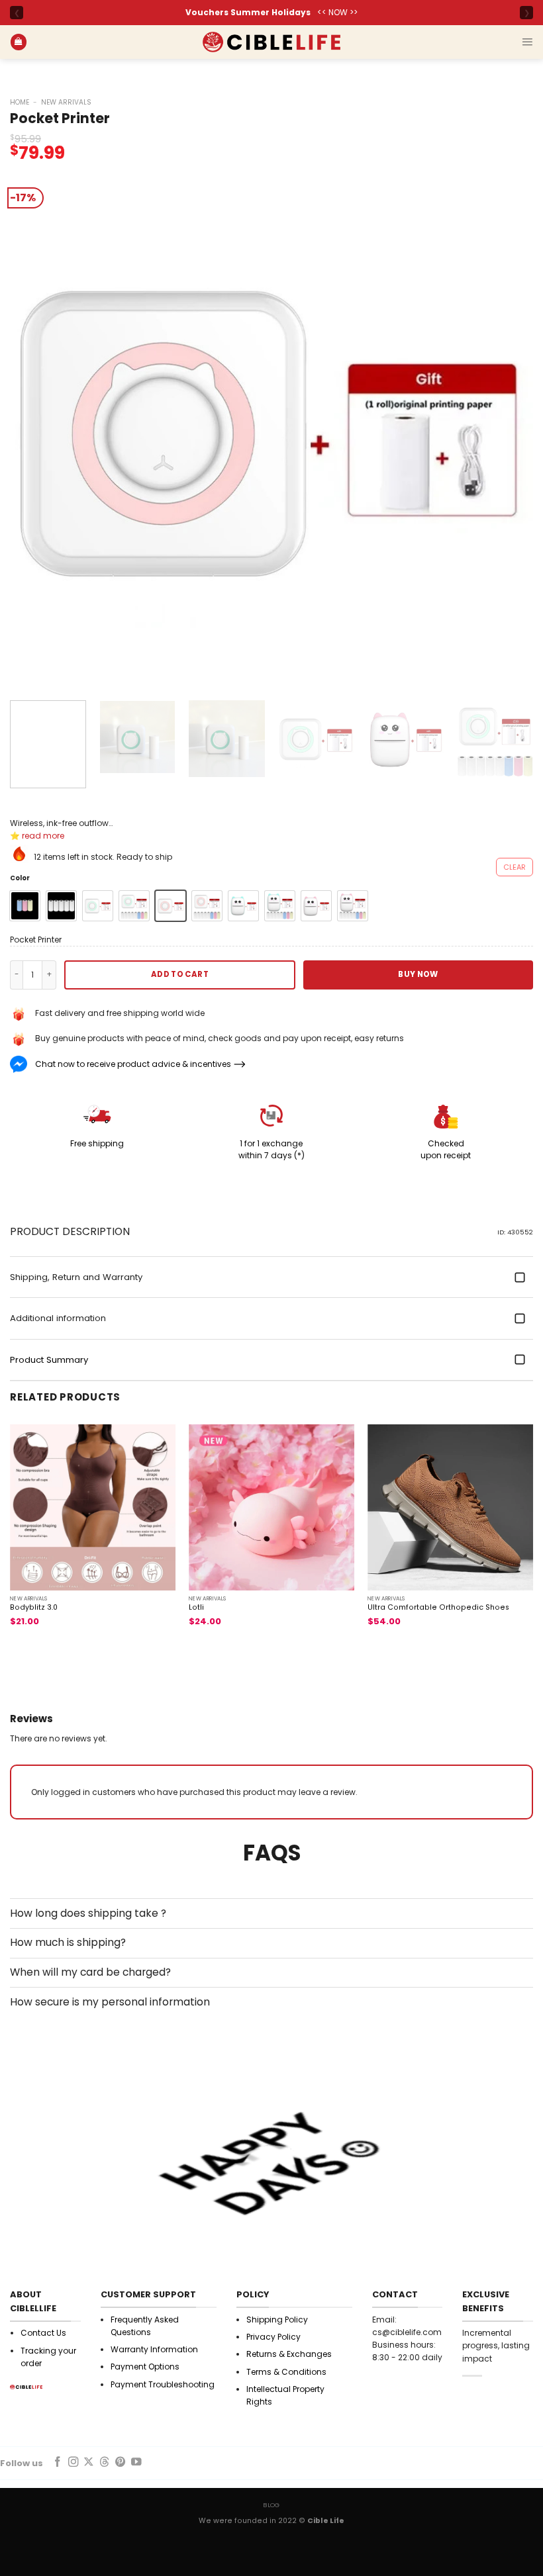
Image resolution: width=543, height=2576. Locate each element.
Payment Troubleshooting (163, 2384)
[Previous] (37, 429)
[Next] (506, 429)
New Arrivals (66, 102)
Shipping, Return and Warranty (76, 1277)
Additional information (58, 1318)
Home (20, 102)
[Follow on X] (89, 2462)
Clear (515, 867)
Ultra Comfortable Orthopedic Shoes (438, 1608)
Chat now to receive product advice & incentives (133, 1064)
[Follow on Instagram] (74, 2462)
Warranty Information (154, 2349)
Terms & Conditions (286, 2372)
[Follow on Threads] (105, 2462)
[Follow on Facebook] (58, 2462)
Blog (271, 2505)
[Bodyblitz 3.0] (93, 1507)
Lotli (196, 1608)
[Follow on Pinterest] (121, 2462)
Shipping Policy (277, 2320)
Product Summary (49, 1360)
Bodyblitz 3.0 (34, 1608)
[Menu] (527, 42)
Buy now (418, 974)
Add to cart (180, 974)
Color (20, 878)
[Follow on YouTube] (136, 2462)
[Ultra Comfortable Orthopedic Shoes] (450, 1507)
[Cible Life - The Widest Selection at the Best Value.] (271, 42)
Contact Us (43, 2333)
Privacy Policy (273, 2337)
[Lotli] (271, 1507)
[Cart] (19, 42)
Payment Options (145, 2367)
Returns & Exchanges (289, 2354)
